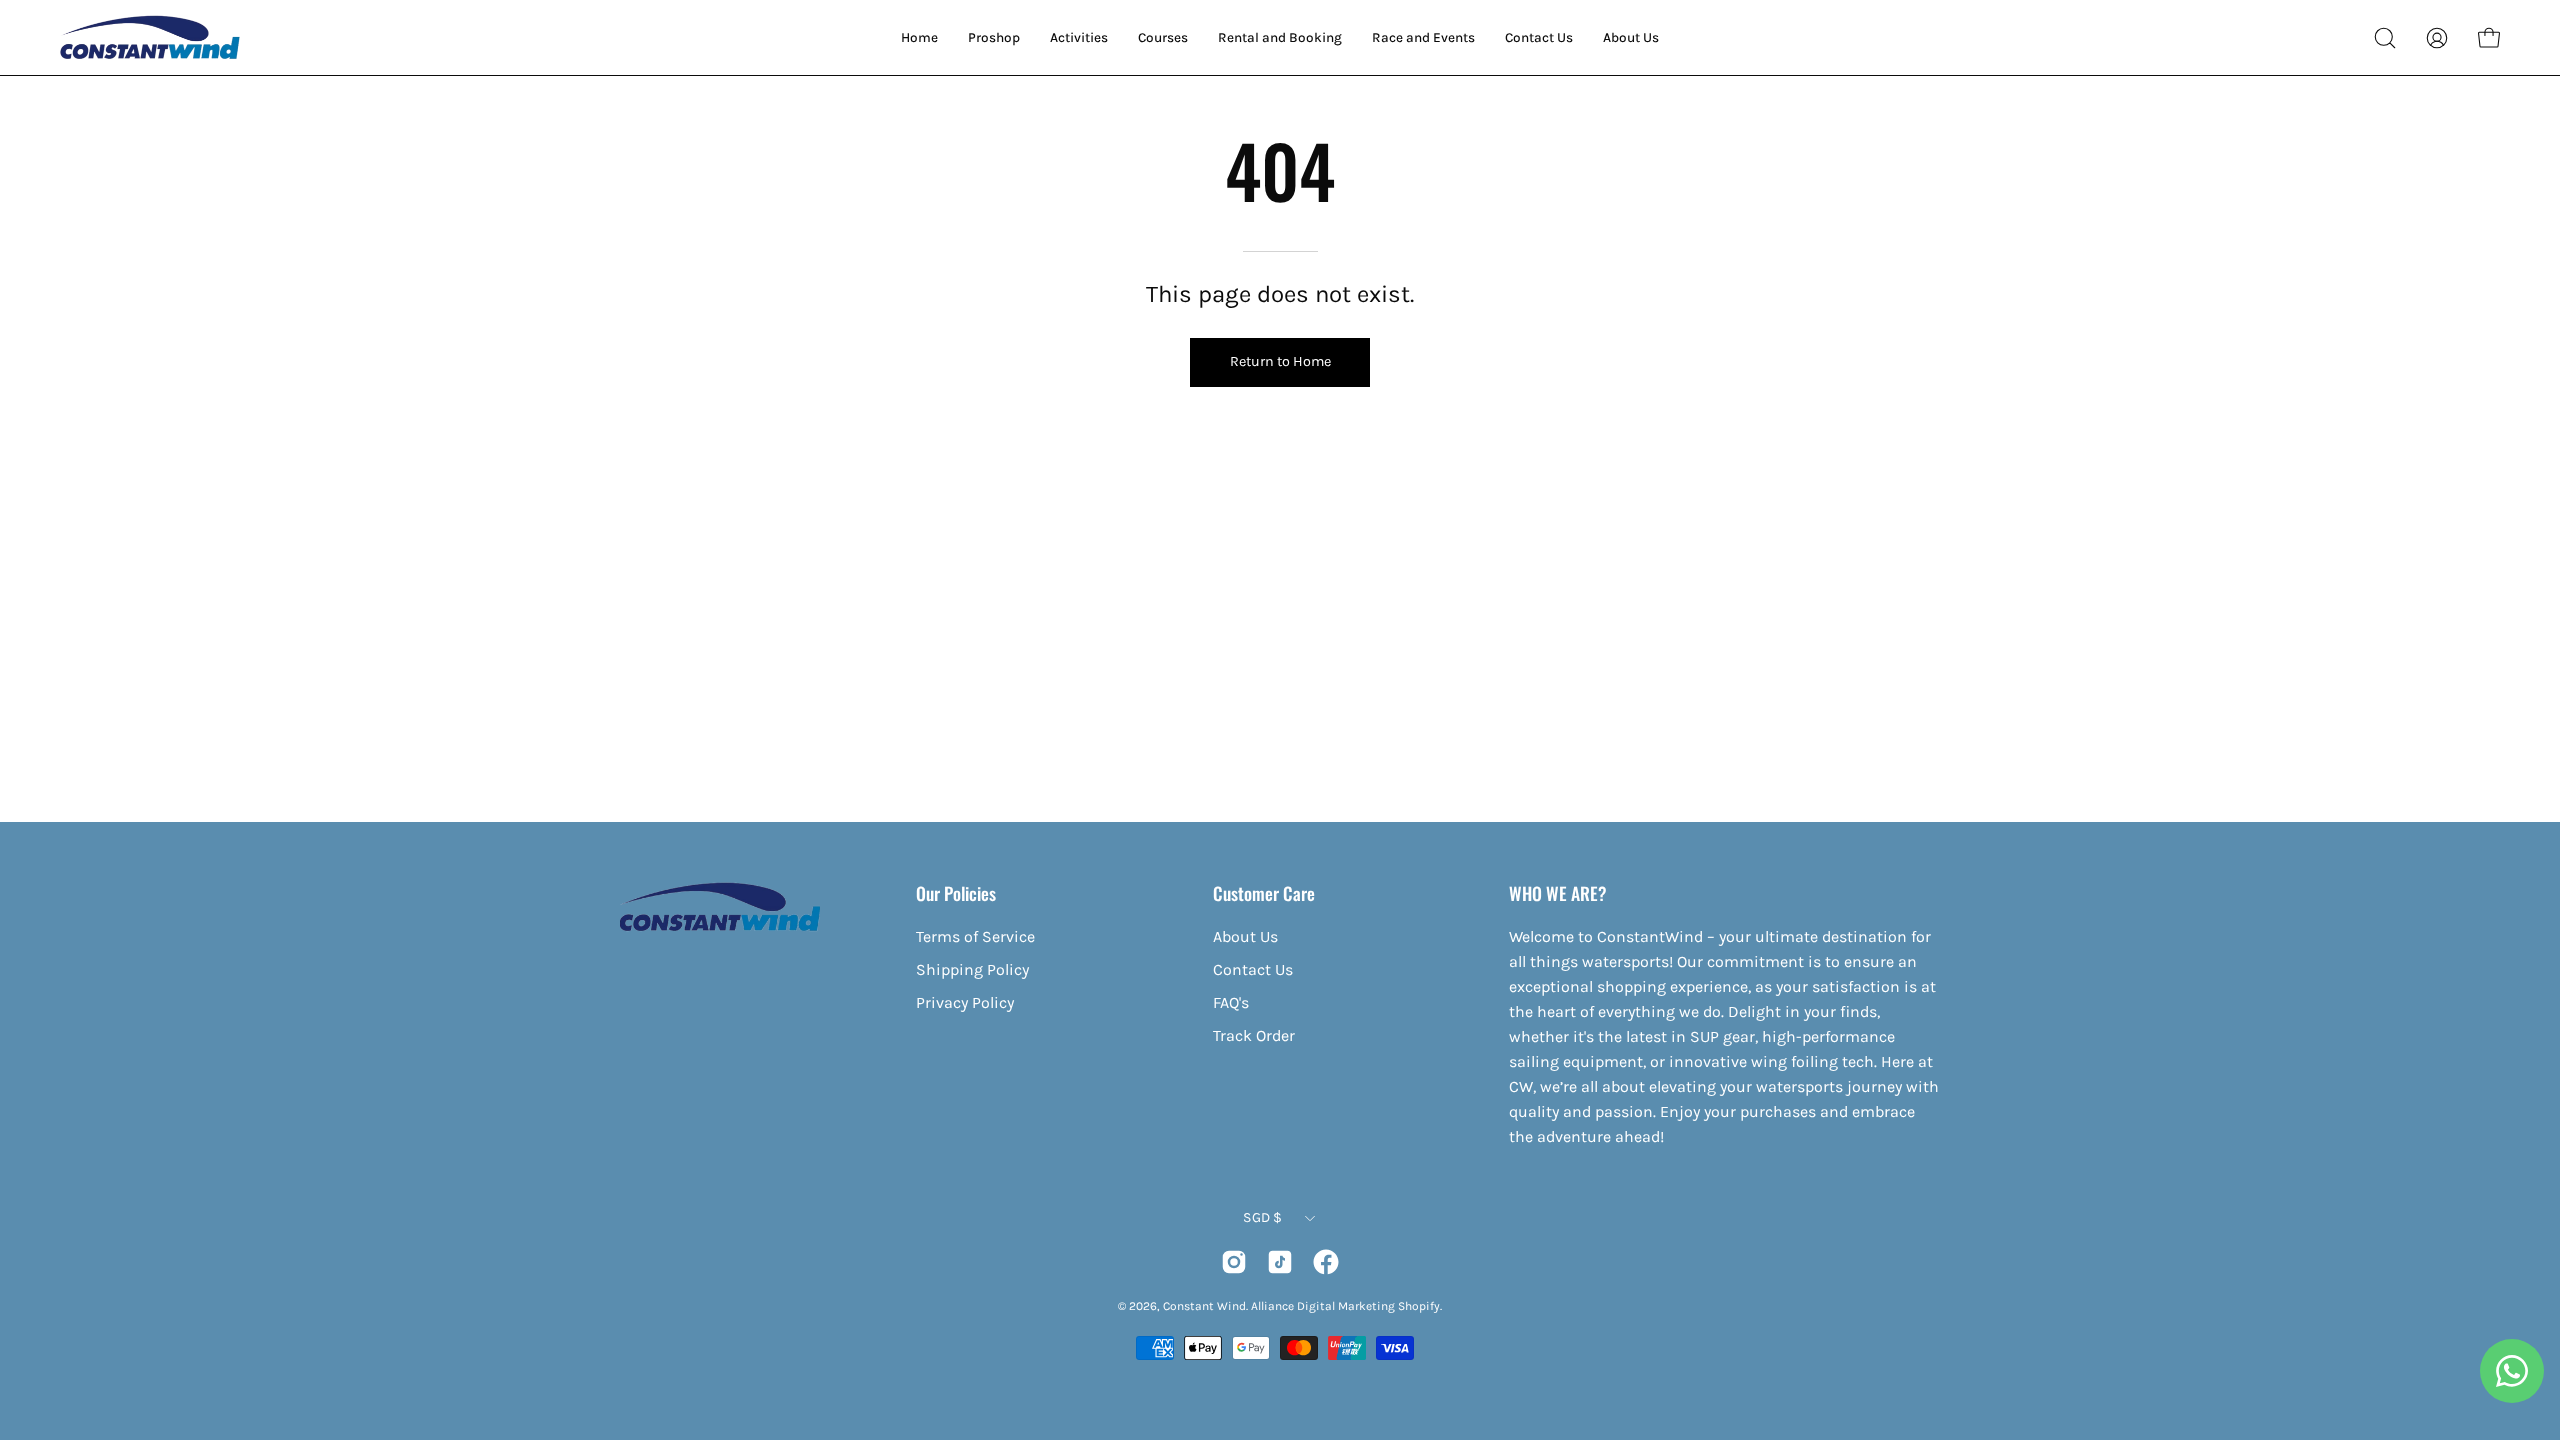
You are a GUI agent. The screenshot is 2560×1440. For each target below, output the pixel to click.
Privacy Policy (965, 1002)
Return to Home (1280, 361)
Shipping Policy (972, 969)
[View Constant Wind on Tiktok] (1280, 1262)
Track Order (1254, 1035)
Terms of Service (975, 936)
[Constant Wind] (150, 37)
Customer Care (1264, 893)
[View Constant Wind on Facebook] (1326, 1262)
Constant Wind (1204, 1306)
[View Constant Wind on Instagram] (1234, 1262)
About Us (1245, 936)
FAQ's (1231, 1002)
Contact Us (1253, 969)
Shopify (1419, 1306)
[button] (2385, 38)
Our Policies (956, 893)
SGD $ (1262, 1217)
